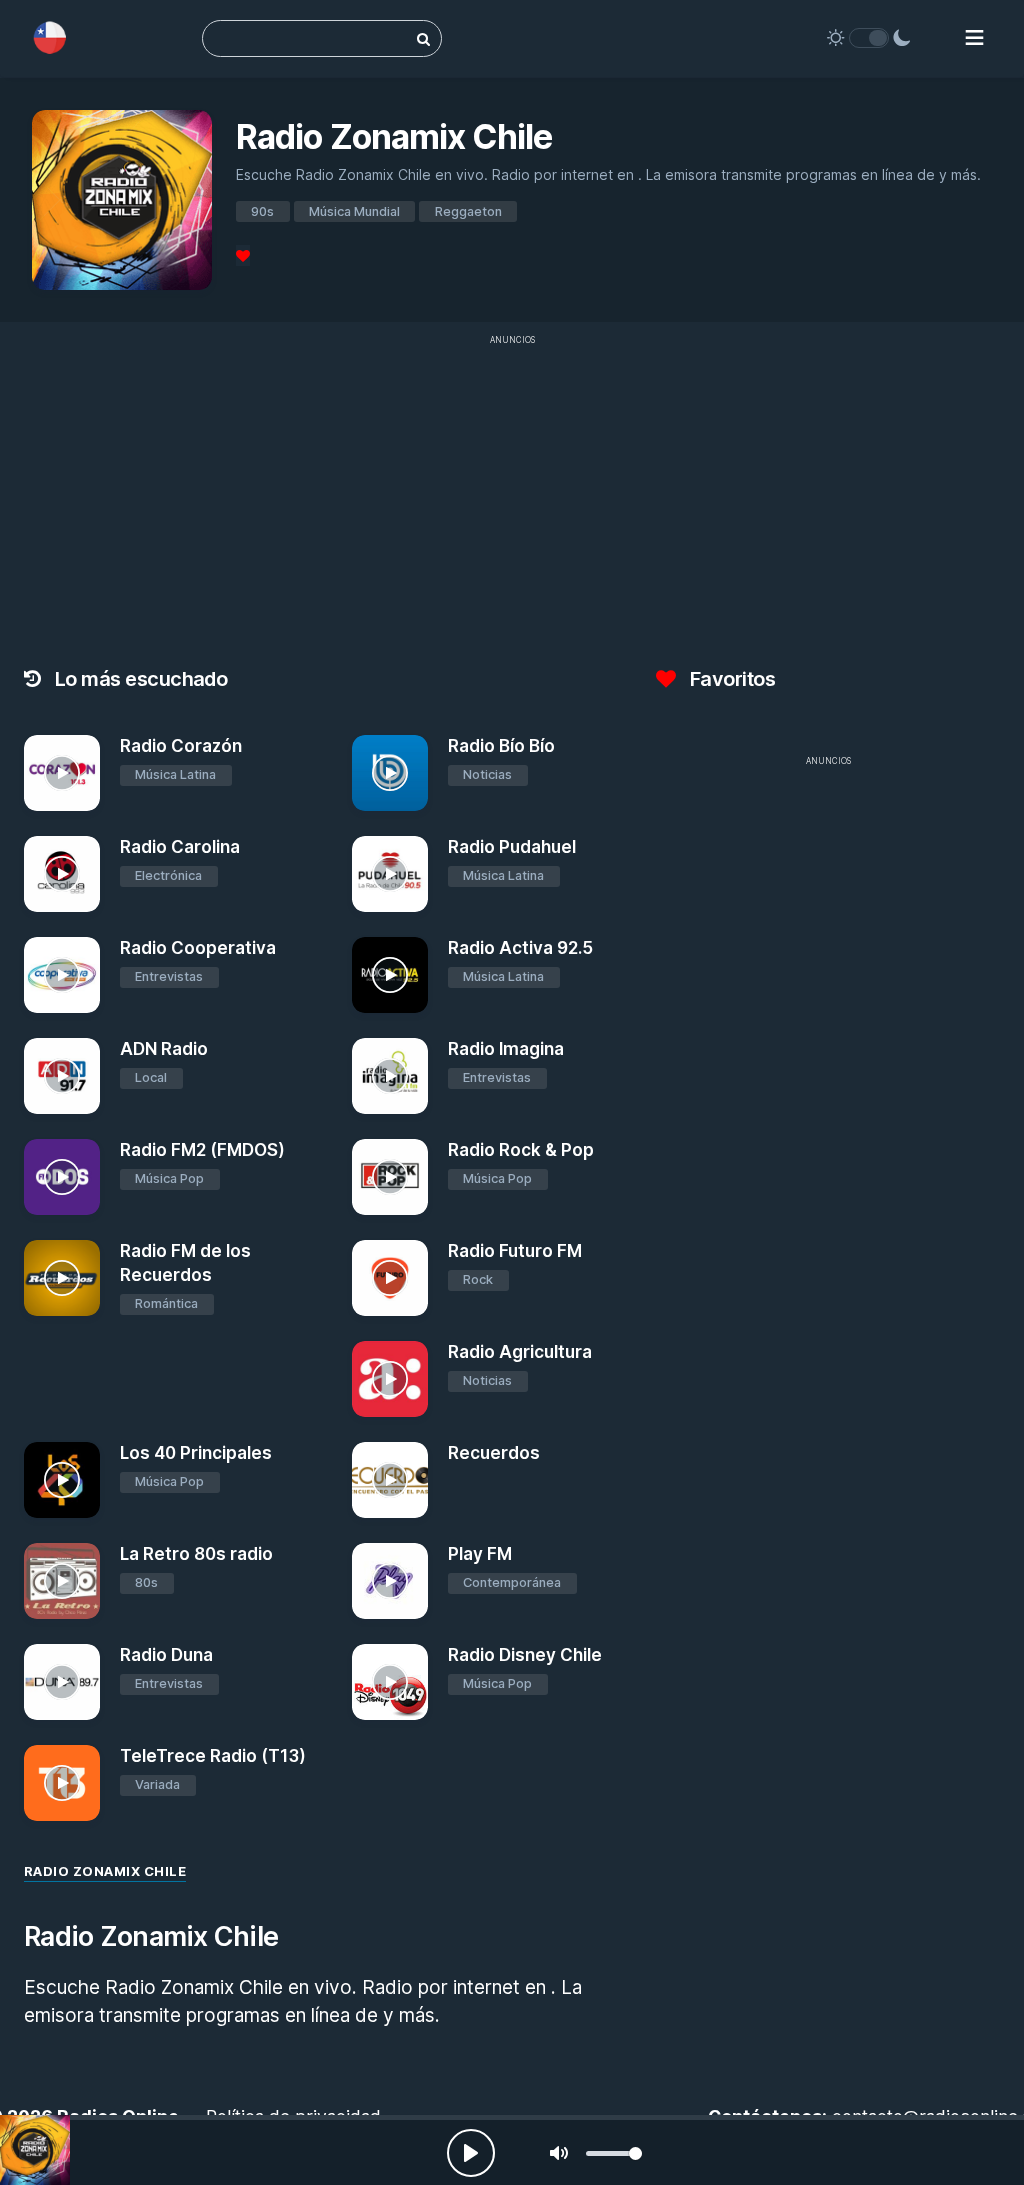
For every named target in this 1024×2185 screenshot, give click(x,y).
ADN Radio (164, 1049)
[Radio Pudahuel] (390, 874)
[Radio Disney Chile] (390, 1682)
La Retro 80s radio (196, 1554)
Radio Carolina (180, 847)
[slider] (614, 2153)
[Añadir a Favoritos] (82, 796)
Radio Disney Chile (525, 1655)
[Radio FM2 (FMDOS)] (62, 1177)
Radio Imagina (506, 1049)
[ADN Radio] (62, 1076)
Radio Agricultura (520, 1352)
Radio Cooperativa (198, 948)
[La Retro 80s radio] (62, 1581)
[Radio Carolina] (62, 874)
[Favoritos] (243, 255)
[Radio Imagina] (390, 1076)
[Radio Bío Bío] (390, 773)
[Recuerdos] (390, 1480)
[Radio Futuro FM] (390, 1278)
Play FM (480, 1554)
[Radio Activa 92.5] (390, 975)
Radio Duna (166, 1655)
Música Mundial (354, 211)
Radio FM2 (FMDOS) (202, 1150)
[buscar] (423, 38)
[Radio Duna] (62, 1682)
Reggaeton (468, 211)
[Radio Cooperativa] (62, 975)
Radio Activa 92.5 (520, 948)
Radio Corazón (181, 746)
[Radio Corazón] (62, 773)
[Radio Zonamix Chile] (35, 2150)
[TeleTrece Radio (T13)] (62, 1783)
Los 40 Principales (196, 1453)
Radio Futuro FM (515, 1251)
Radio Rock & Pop (521, 1150)
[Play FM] (390, 1581)
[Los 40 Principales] (62, 1480)
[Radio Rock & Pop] (390, 1177)
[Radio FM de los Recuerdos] (62, 1278)
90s (262, 211)
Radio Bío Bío (501, 746)
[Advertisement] (828, 917)
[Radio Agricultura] (390, 1379)
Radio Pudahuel (512, 847)
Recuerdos (494, 1453)
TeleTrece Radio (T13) (213, 1756)
